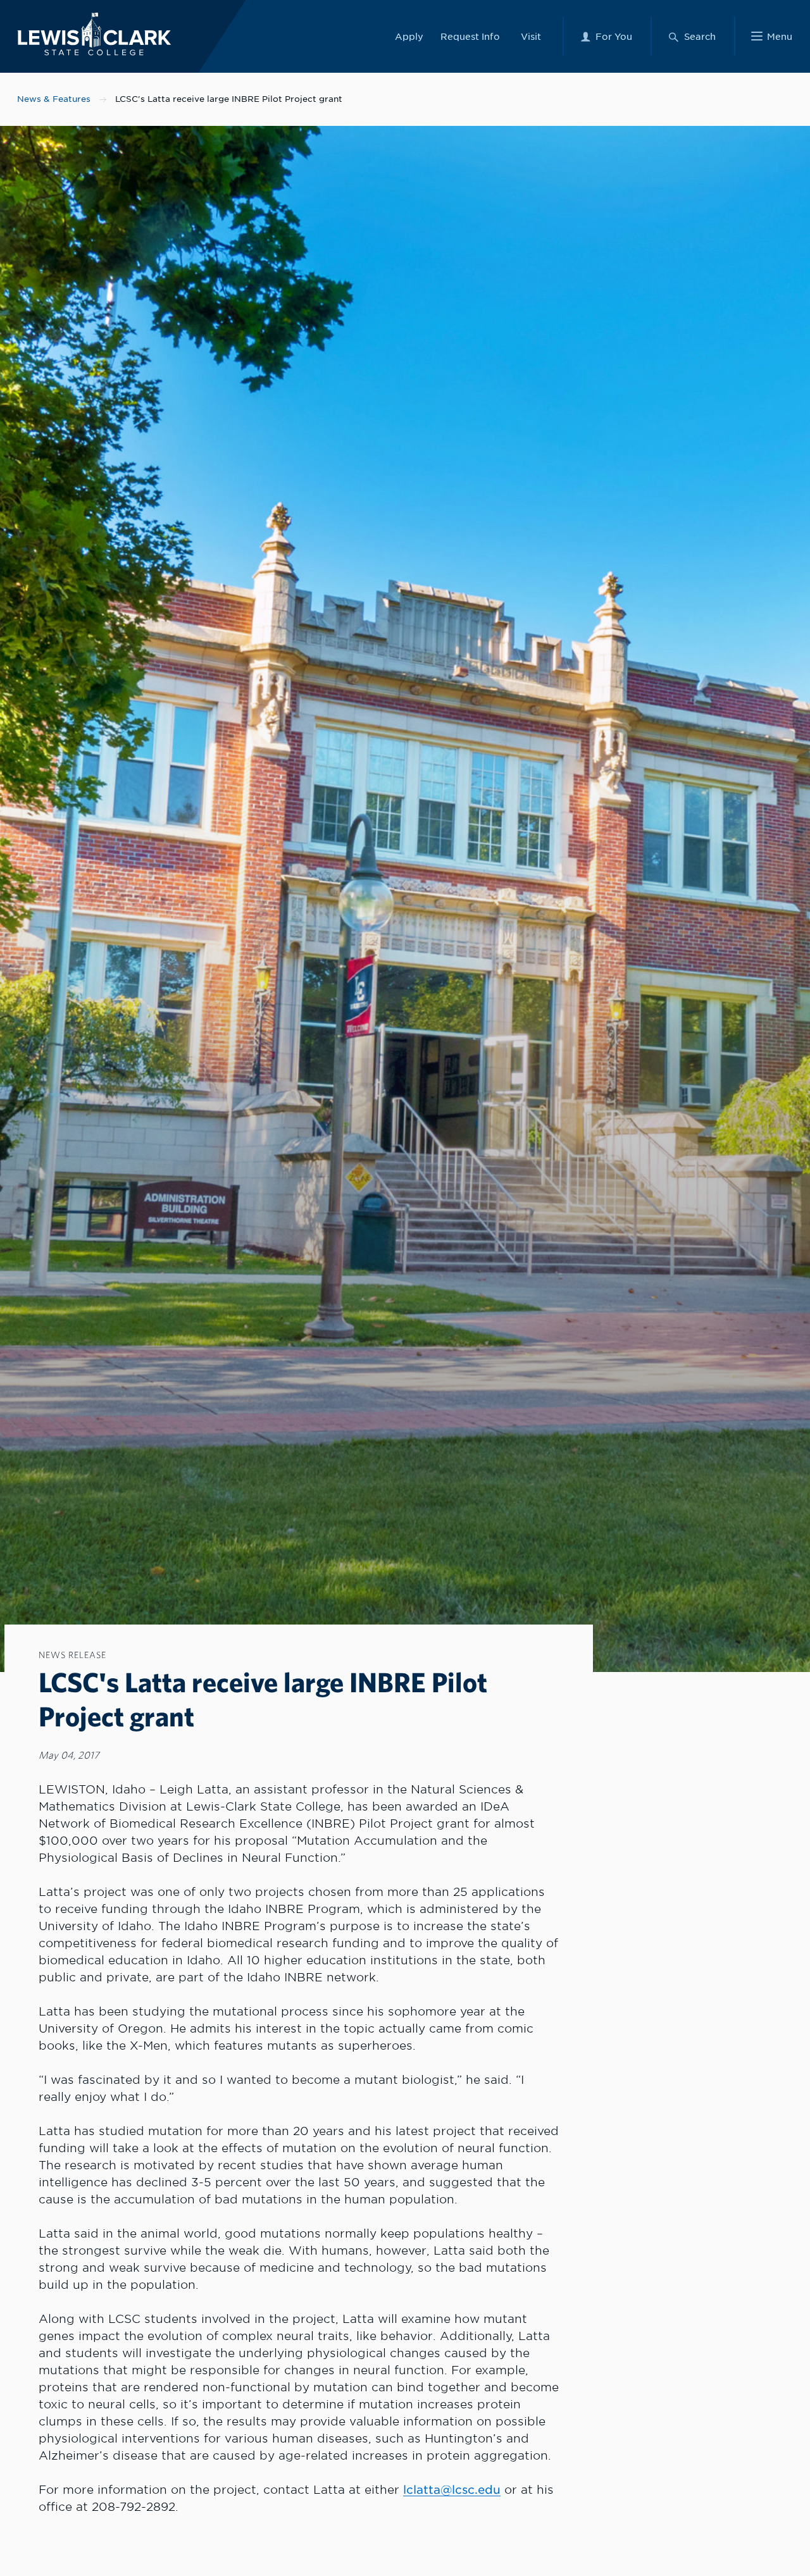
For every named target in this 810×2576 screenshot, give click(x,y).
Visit (531, 36)
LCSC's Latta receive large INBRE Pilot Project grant (229, 99)
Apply (409, 36)
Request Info (470, 36)
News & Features (54, 99)
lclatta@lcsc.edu (452, 2490)
